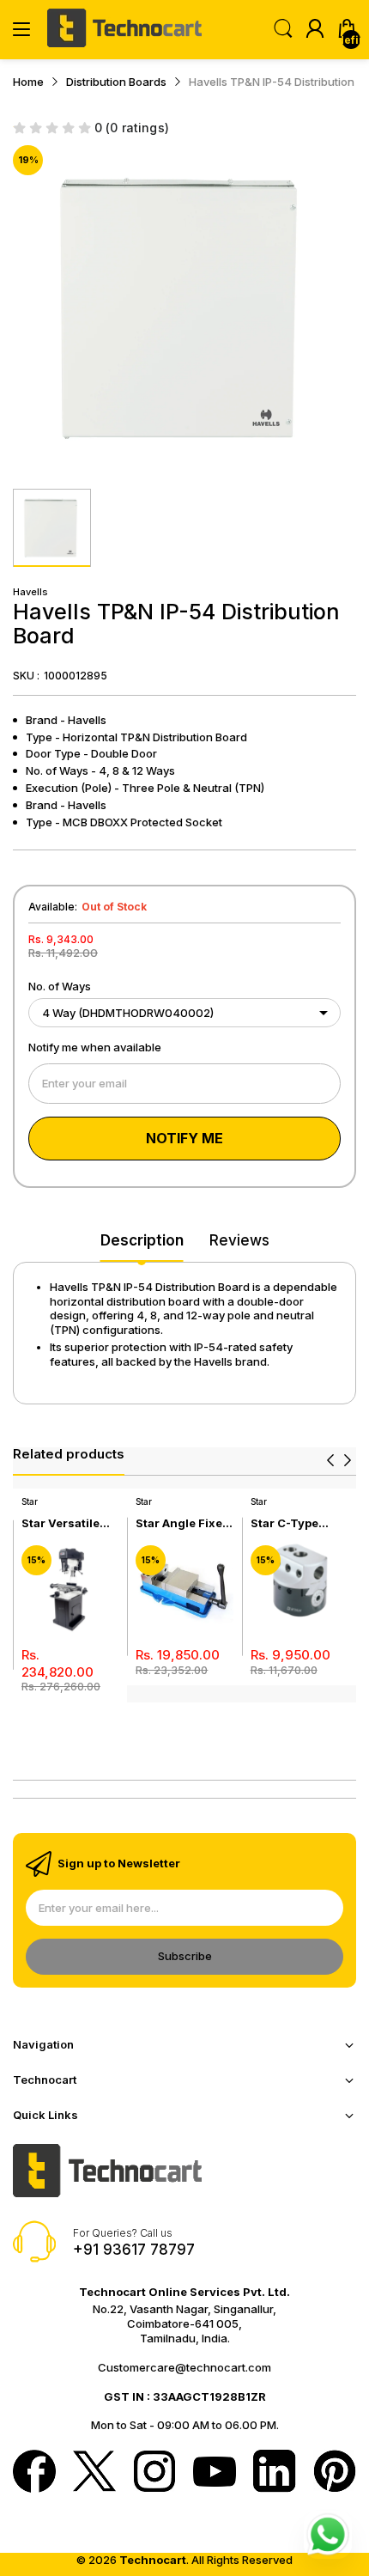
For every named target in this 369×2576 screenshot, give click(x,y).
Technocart (153, 2560)
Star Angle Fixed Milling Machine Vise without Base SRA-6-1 (183, 1523)
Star (30, 1501)
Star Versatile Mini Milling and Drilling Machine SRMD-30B (69, 1523)
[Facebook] (34, 2473)
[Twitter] (94, 2473)
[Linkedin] (275, 2473)
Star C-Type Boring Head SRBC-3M (286, 1523)
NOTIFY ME (184, 1138)
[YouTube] (215, 2473)
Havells (30, 592)
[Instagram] (154, 2473)
